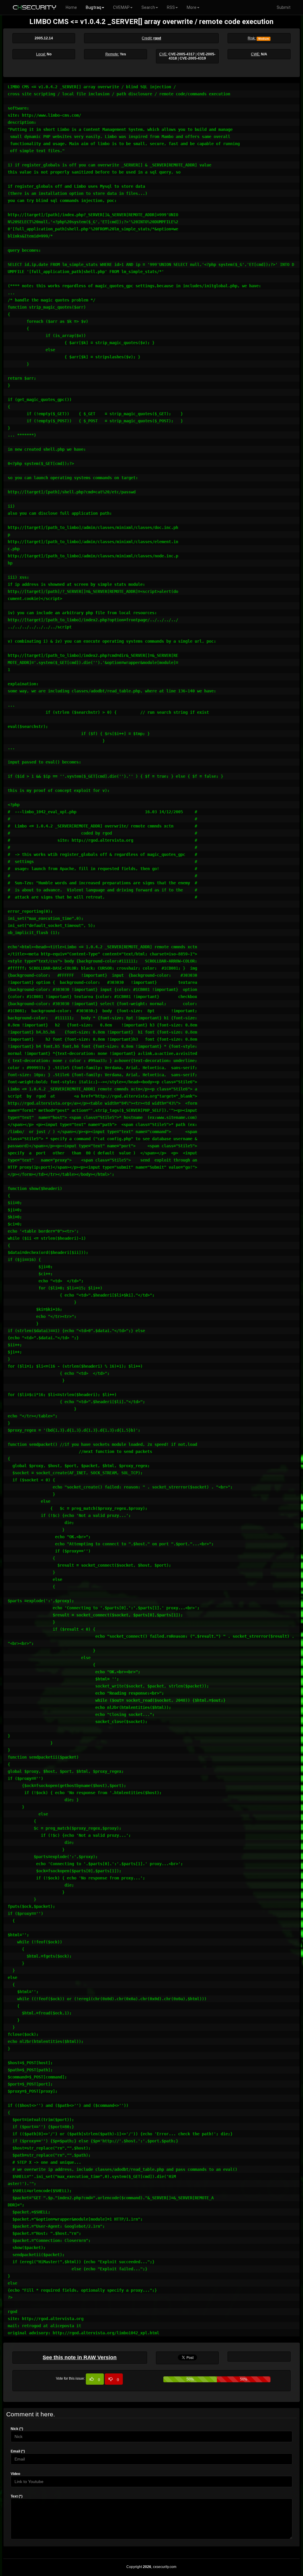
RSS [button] (171, 7)
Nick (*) (17, 2429)
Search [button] (148, 7)
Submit (284, 7)
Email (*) (18, 2451)
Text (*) (17, 2496)
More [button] (192, 7)
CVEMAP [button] (121, 7)
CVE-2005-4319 (193, 58)
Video (15, 2474)
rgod (157, 38)
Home (71, 7)
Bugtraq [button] (94, 7)
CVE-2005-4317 (182, 54)
